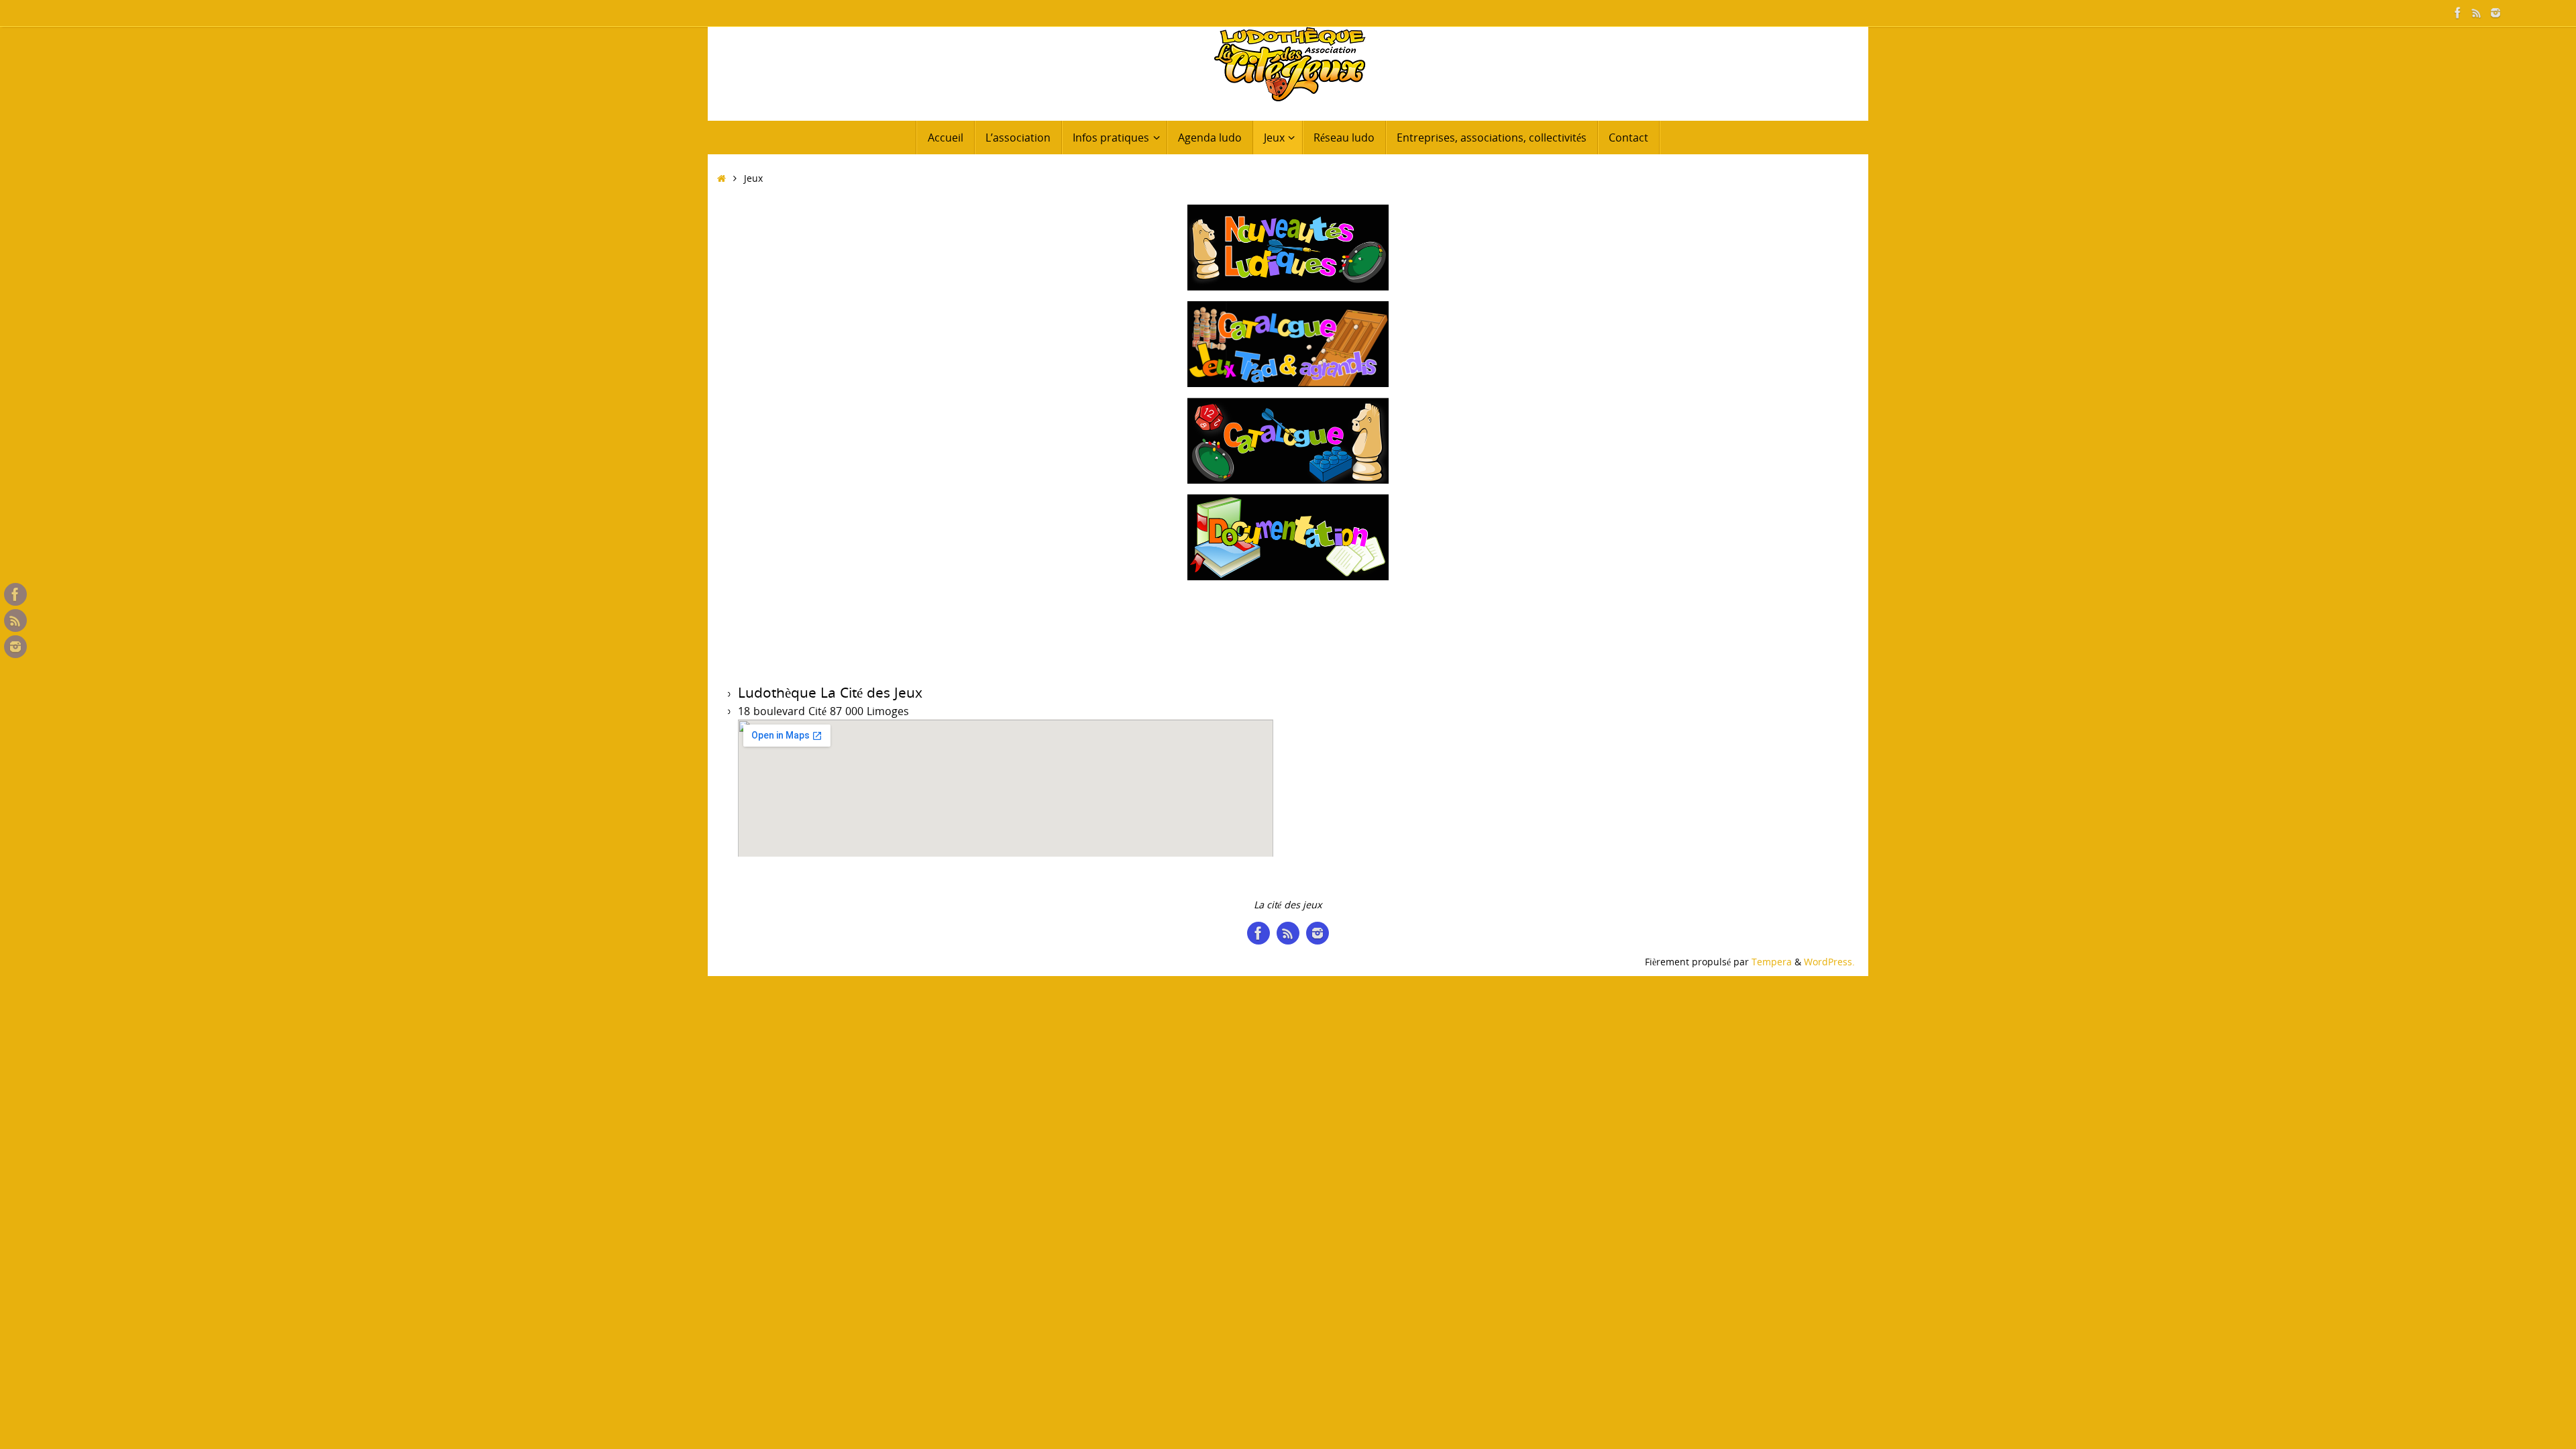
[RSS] (2477, 13)
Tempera (1772, 962)
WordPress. (1829, 962)
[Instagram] (2495, 13)
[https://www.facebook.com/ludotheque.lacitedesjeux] (2458, 13)
